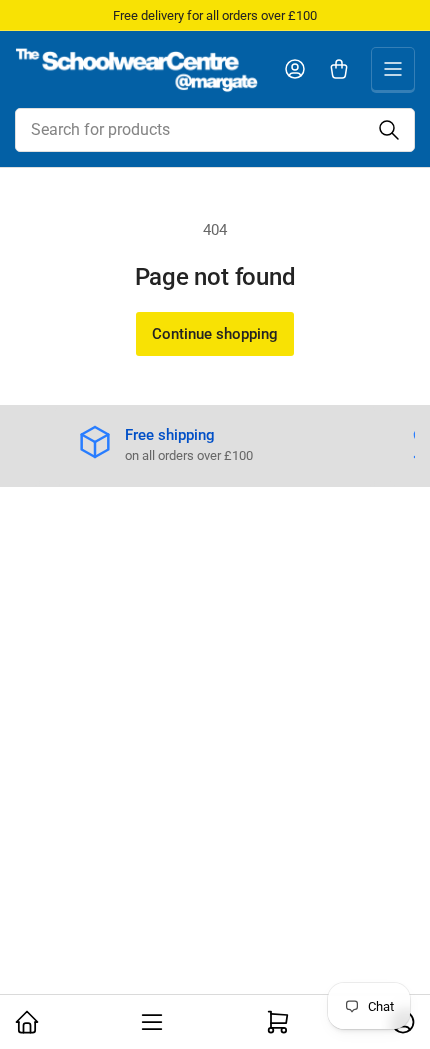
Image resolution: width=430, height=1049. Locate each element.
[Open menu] (393, 69)
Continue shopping (215, 334)
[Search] (389, 130)
